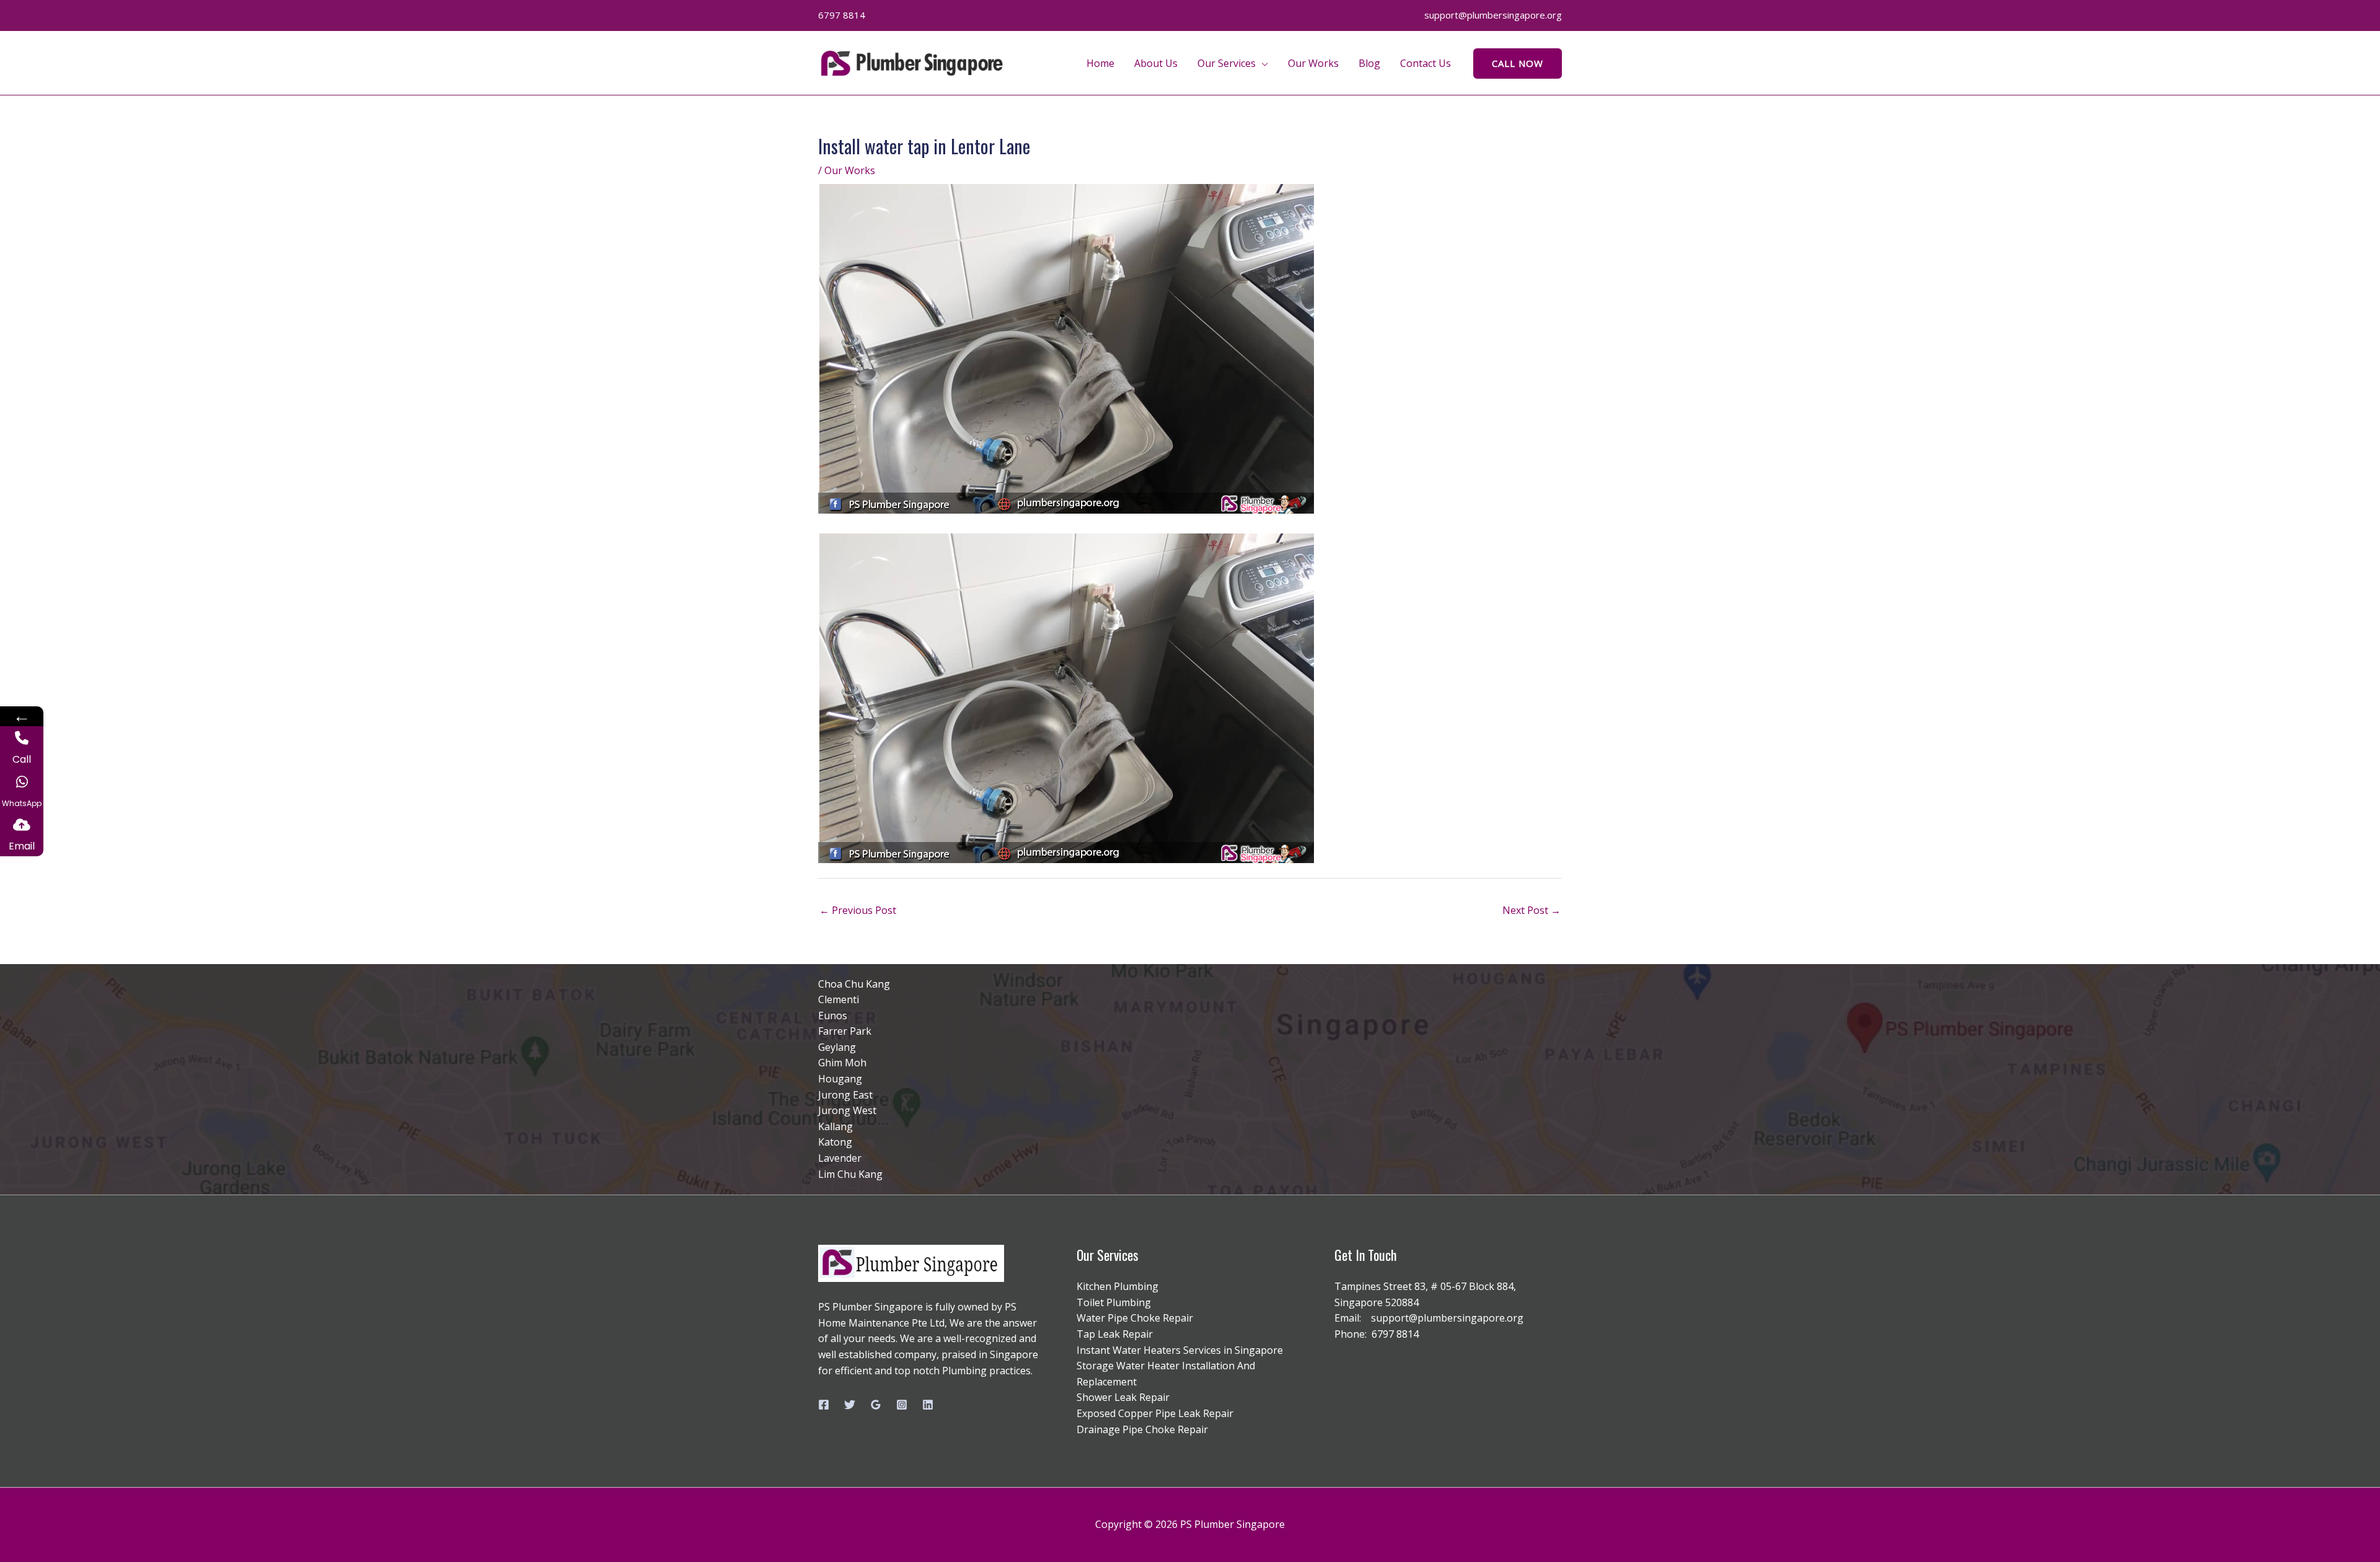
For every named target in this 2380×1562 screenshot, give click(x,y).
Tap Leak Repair (1115, 1334)
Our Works (1313, 63)
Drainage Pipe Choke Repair (1142, 1429)
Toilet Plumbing (1114, 1302)
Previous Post (858, 910)
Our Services (1227, 63)
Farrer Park (845, 1031)
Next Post (1532, 910)
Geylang (837, 1047)
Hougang (840, 1079)
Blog (1369, 63)
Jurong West (847, 1110)
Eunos (833, 1016)
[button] (1518, 64)
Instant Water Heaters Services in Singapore (1180, 1350)
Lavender (840, 1158)
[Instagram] (902, 1405)
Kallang (835, 1126)
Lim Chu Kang (850, 1174)
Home (1100, 63)
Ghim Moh (842, 1063)
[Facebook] (824, 1405)
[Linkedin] (928, 1405)
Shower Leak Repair (1123, 1397)
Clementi (839, 999)
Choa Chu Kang (854, 984)
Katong (835, 1142)
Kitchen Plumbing (1117, 1286)
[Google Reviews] (876, 1405)
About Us (1156, 63)
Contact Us (1426, 63)
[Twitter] (850, 1405)
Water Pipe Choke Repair (1135, 1318)
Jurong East (845, 1095)
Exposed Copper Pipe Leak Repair (1155, 1413)
